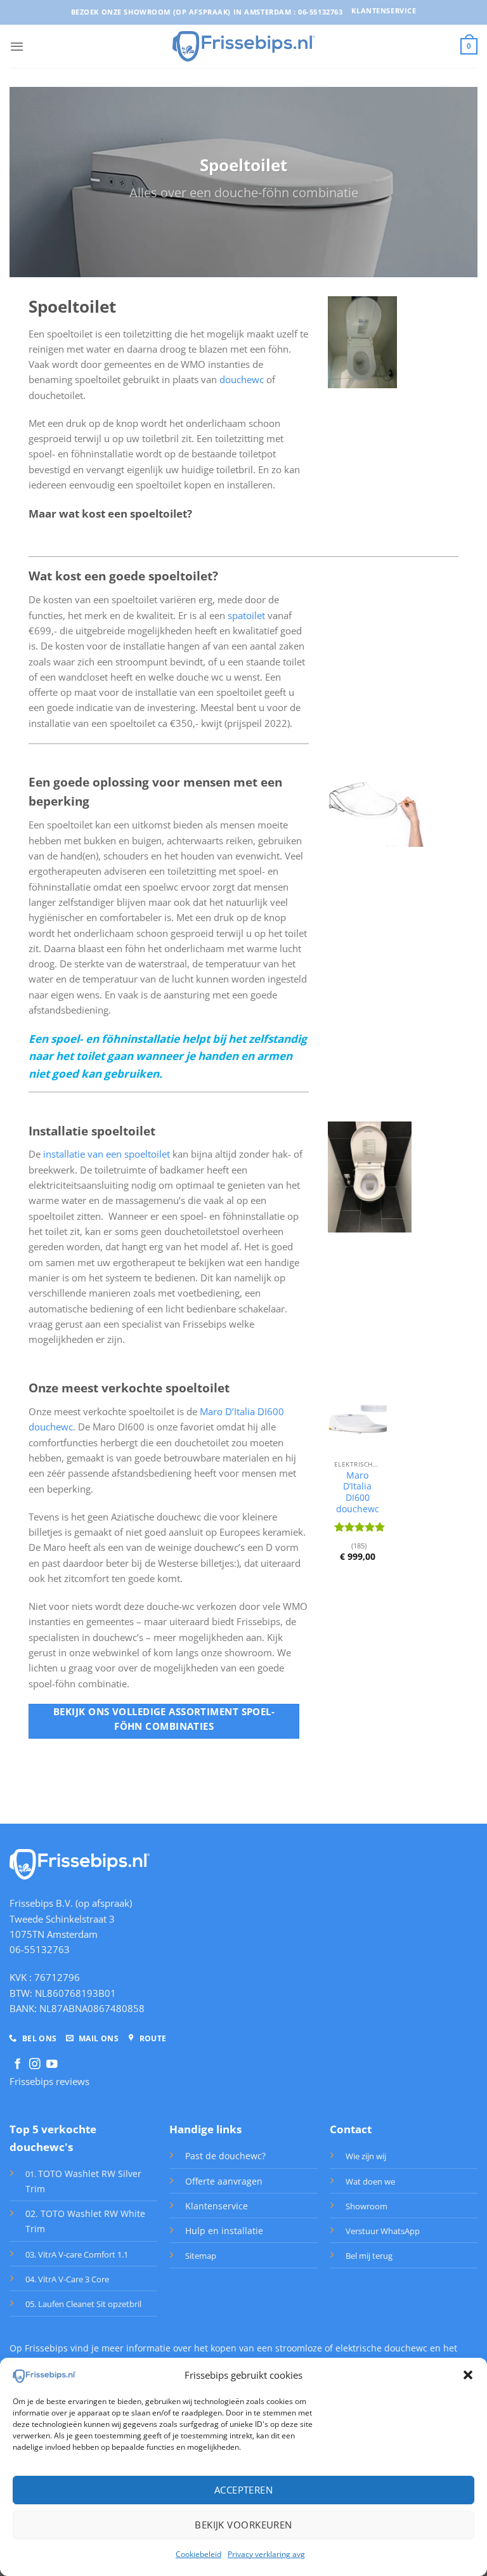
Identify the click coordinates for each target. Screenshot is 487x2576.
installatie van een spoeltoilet (107, 1154)
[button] (468, 2375)
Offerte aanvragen (224, 2181)
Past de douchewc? (225, 2156)
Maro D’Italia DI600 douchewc (358, 1492)
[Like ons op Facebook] (18, 2065)
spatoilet (248, 615)
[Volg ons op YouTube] (52, 2065)
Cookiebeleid (198, 2554)
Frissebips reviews (49, 2081)
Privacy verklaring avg (266, 2554)
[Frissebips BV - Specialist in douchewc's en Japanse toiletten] (244, 46)
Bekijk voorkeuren (243, 2525)
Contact (351, 2129)
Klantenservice (217, 2206)
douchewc (242, 379)
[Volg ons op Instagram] (35, 2065)
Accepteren (244, 2490)
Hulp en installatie (224, 2231)
